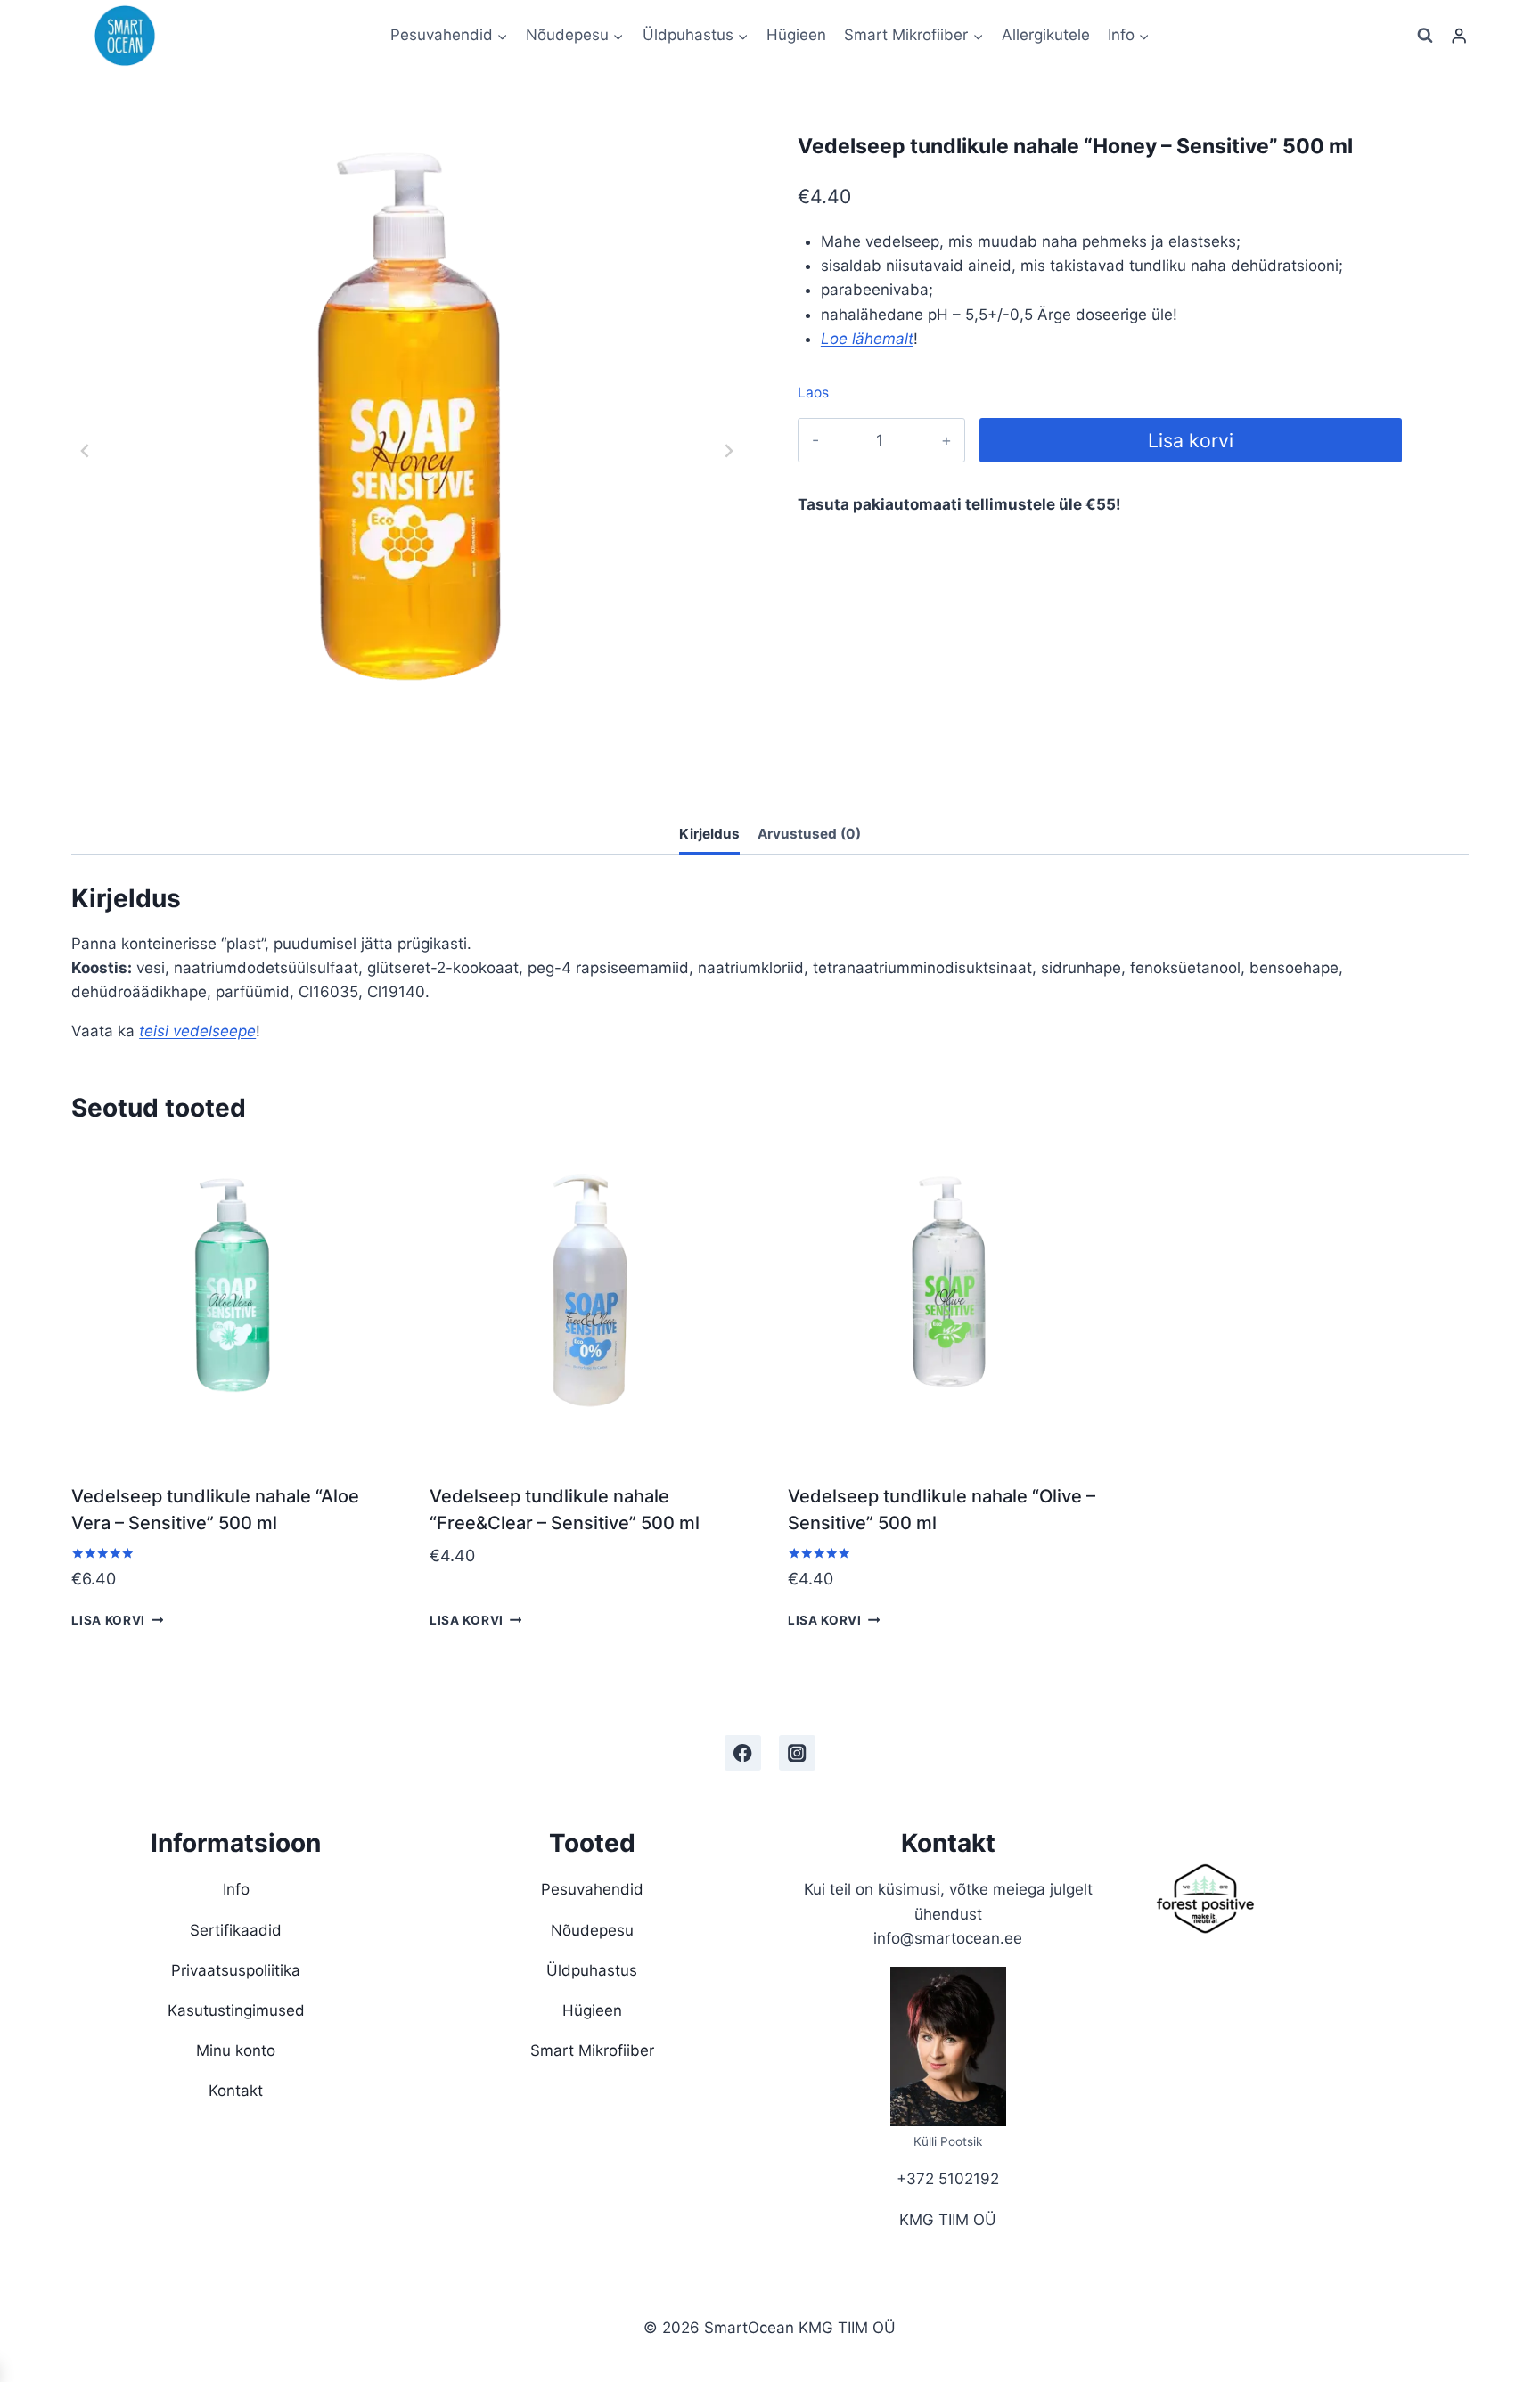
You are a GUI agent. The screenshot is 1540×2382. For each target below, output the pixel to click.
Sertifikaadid (236, 1930)
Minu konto (236, 2050)
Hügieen (796, 35)
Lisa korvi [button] (108, 1620)
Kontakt (236, 2091)
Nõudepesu (592, 1930)
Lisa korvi (1191, 440)
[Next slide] (728, 451)
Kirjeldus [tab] (709, 834)
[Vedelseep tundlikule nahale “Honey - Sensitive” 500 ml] (406, 451)
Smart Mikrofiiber (592, 2050)
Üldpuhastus (592, 1970)
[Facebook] (743, 1753)
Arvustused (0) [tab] (809, 834)
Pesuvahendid (592, 1889)
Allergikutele (1046, 35)
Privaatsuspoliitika (236, 1970)
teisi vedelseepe (197, 1031)
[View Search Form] (1425, 36)
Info (236, 1889)
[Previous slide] (86, 451)
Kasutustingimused (236, 2010)
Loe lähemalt (867, 339)
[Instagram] (797, 1753)
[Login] (1459, 36)
